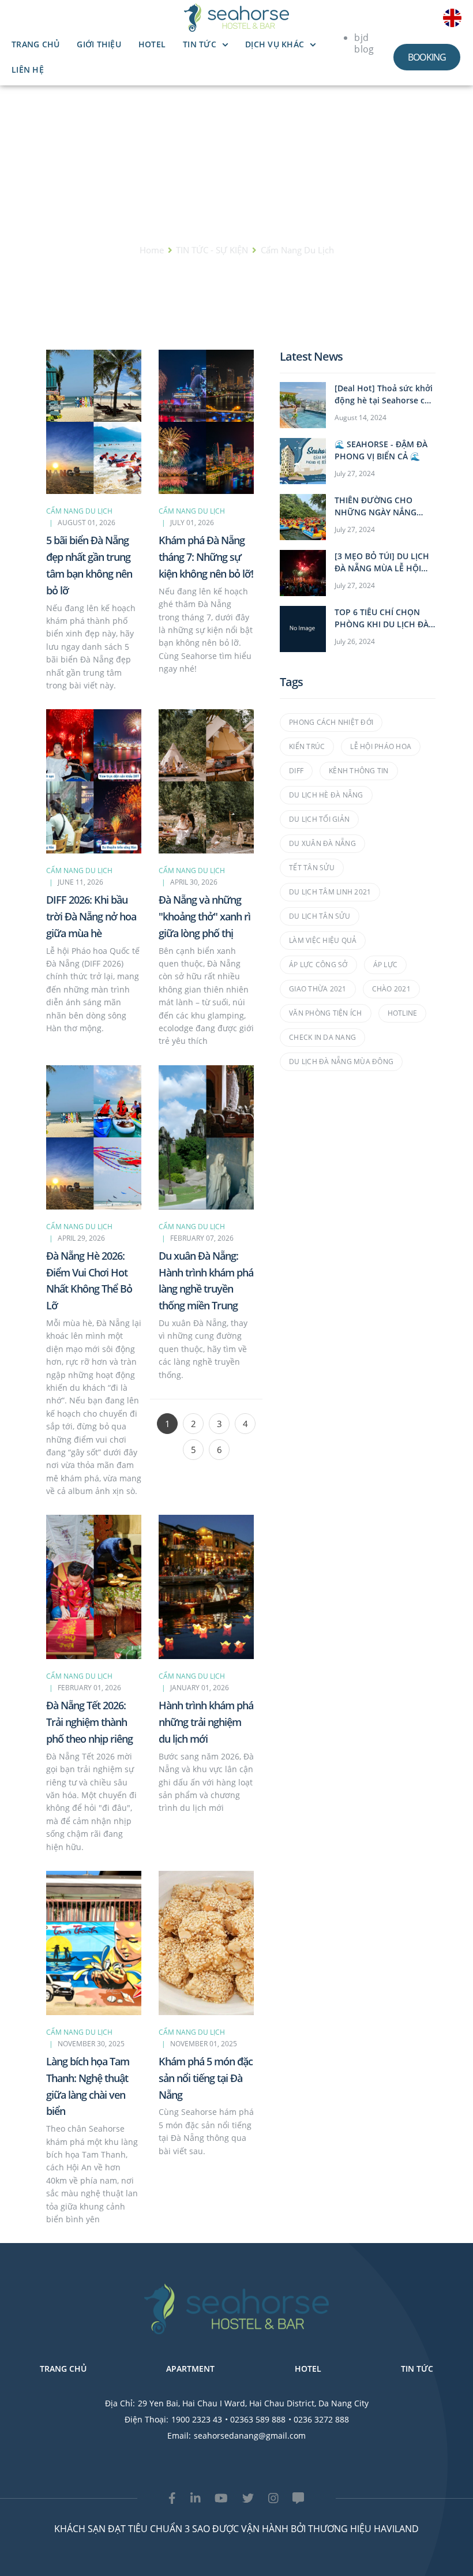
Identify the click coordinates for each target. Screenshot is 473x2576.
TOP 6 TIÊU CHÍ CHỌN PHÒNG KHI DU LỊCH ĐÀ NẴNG (382, 618)
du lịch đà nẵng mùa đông (341, 1062)
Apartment (190, 2369)
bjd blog (364, 43)
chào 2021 (391, 989)
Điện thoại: (147, 2419)
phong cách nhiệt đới (331, 722)
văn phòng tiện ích (326, 1013)
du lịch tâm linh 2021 (330, 892)
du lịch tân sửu (320, 916)
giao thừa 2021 (318, 989)
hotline (403, 1013)
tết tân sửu (312, 868)
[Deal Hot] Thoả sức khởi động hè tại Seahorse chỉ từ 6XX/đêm (384, 394)
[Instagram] (273, 2498)
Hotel (152, 44)
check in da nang (322, 1037)
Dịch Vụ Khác (275, 44)
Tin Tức (200, 44)
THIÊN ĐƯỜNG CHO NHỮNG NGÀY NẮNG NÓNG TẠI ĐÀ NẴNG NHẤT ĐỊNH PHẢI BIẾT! (379, 506)
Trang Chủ (35, 44)
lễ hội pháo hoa (381, 746)
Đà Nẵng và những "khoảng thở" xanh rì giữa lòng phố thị (204, 916)
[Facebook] (172, 2498)
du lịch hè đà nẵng (326, 795)
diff (296, 771)
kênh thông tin (359, 771)
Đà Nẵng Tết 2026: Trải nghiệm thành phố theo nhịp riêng (89, 1722)
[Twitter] (248, 2498)
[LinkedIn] (196, 2498)
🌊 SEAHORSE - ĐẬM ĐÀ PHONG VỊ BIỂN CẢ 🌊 (381, 450)
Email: (179, 2435)
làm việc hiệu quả (323, 940)
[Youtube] (221, 2498)
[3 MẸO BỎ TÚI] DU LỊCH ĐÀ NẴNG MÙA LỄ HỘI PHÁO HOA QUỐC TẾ (382, 562)
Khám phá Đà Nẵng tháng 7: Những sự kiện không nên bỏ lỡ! (206, 557)
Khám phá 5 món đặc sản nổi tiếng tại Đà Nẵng (206, 2078)
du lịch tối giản (319, 819)
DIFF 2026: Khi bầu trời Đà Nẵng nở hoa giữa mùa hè (91, 916)
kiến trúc (307, 746)
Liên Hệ (28, 70)
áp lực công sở (318, 965)
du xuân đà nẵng (322, 843)
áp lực (386, 965)
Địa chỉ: (120, 2403)
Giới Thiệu (99, 44)
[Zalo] (298, 2498)
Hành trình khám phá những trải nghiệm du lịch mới (206, 1722)
